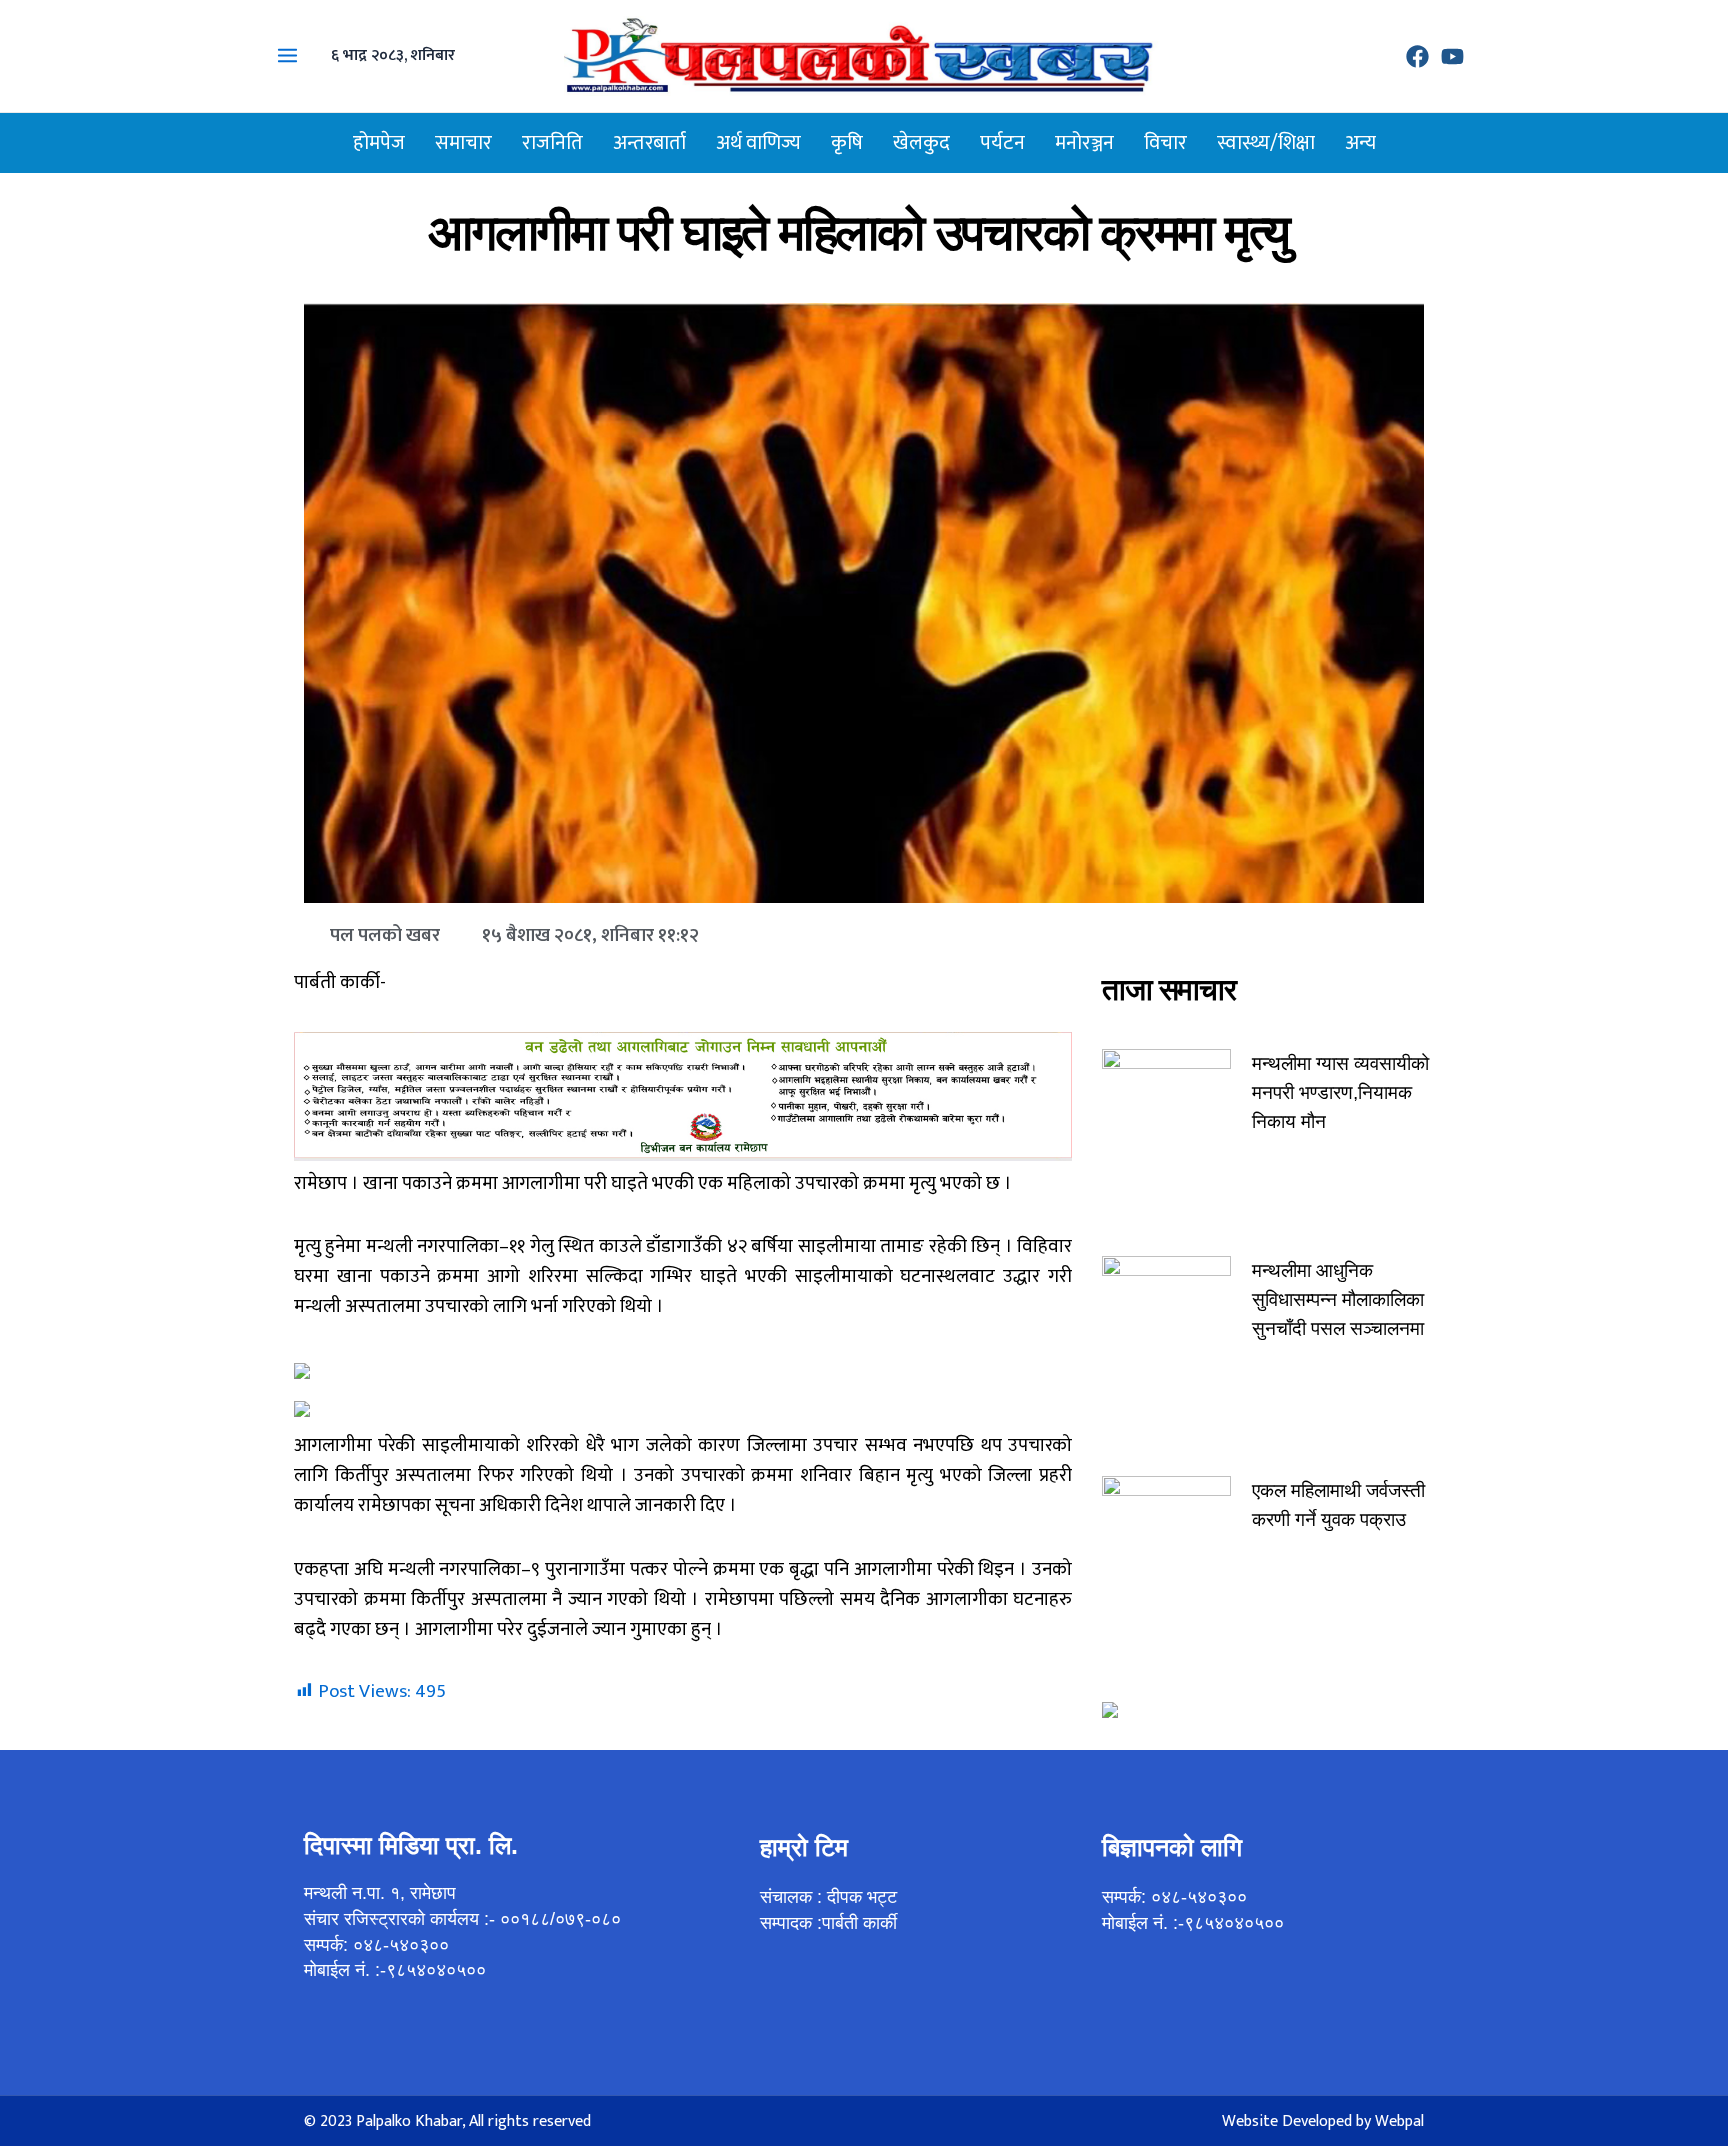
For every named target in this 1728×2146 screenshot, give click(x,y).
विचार (1165, 143)
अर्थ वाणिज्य (758, 143)
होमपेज (379, 143)
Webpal (1399, 2121)
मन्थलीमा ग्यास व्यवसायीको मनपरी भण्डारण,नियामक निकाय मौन (1340, 1092)
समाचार (463, 143)
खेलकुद (921, 143)
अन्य (1360, 143)
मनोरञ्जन (1084, 143)
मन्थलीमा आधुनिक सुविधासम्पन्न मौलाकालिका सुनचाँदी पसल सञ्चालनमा (1338, 1299)
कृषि (847, 143)
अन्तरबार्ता (649, 143)
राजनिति (552, 143)
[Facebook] (1417, 56)
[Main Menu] (287, 56)
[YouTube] (1452, 56)
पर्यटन (1002, 143)
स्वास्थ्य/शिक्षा (1266, 143)
